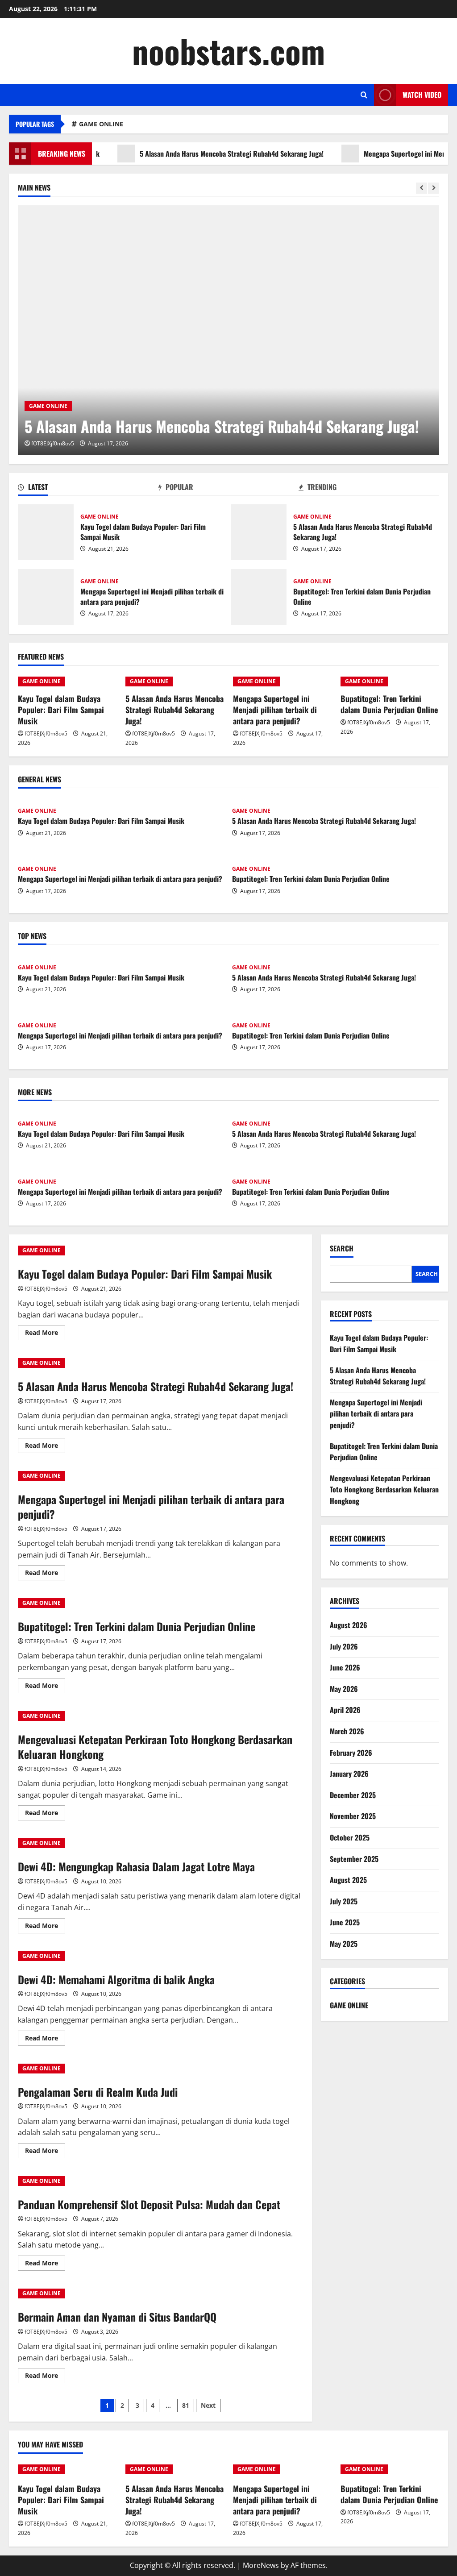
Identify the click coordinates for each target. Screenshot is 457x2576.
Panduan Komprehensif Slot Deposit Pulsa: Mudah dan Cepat (149, 2204)
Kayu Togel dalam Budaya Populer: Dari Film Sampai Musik (46, 532)
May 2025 (344, 1944)
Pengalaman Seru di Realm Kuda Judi (98, 2092)
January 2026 (349, 1774)
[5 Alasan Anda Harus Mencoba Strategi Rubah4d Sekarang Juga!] (228, 330)
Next (208, 2405)
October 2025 (350, 1837)
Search (342, 1249)
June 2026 (345, 1667)
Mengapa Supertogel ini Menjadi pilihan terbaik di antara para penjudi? (46, 597)
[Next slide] (434, 188)
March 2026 (347, 1731)
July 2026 (344, 1646)
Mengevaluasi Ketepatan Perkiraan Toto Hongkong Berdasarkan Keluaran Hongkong (155, 1747)
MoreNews (261, 2565)
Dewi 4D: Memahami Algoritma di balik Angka (116, 1979)
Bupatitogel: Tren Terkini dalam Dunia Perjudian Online (259, 597)
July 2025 (344, 1901)
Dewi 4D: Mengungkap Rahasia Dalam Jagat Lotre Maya (136, 1866)
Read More (45, 1334)
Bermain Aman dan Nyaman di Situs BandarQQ (117, 2317)
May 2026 (344, 1689)
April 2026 (345, 1710)
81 (186, 2405)
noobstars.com (228, 51)
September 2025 (354, 1859)
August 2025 (348, 1880)
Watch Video (422, 95)
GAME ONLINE (101, 124)
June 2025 (345, 1922)
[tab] (88, 489)
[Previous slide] (422, 188)
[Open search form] (364, 95)
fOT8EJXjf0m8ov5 (53, 443)
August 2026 (349, 1625)
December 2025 (353, 1795)
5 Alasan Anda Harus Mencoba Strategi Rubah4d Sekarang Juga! (192, 154)
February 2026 (351, 1753)
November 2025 (353, 1816)
